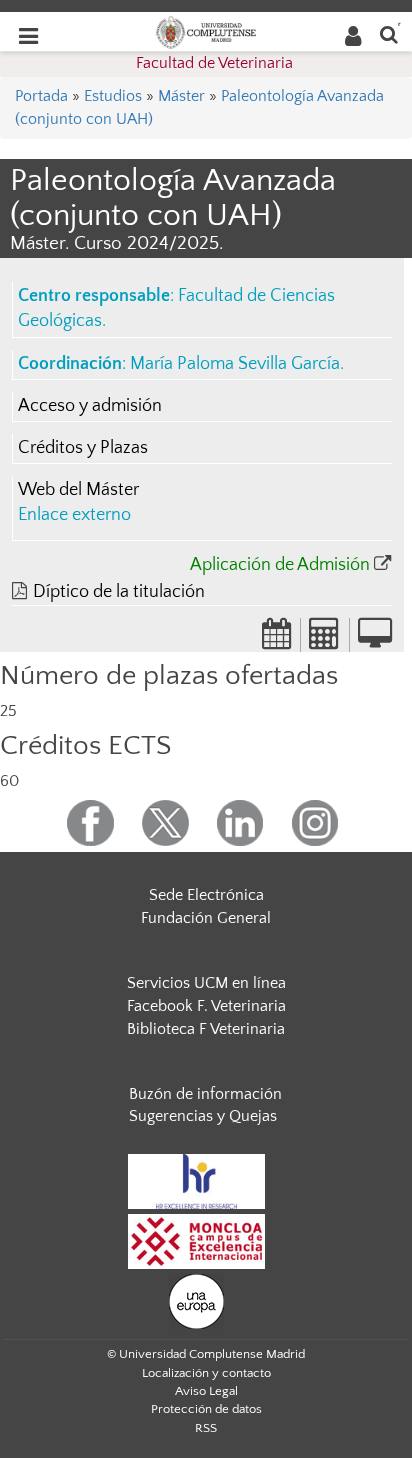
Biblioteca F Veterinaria (206, 1029)
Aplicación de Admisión (280, 565)
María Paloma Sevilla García (235, 364)
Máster (181, 96)
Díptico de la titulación (119, 592)
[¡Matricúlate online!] (375, 640)
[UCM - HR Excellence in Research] (197, 1180)
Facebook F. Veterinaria (206, 1006)
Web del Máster (78, 490)
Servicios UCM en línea (206, 983)
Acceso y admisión (90, 406)
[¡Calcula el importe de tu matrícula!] (325, 640)
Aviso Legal (206, 1391)
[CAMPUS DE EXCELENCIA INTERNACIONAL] (197, 1240)
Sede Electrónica (206, 895)
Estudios (113, 96)
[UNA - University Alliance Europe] (196, 1300)
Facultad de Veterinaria (214, 63)
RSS (206, 1428)
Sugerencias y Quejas (203, 1116)
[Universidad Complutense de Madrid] (206, 31)
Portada (41, 96)
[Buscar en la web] (389, 33)
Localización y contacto (206, 1373)
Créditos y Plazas (83, 448)
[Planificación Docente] (277, 640)
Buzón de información (205, 1094)
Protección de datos (206, 1409)
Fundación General (206, 918)
